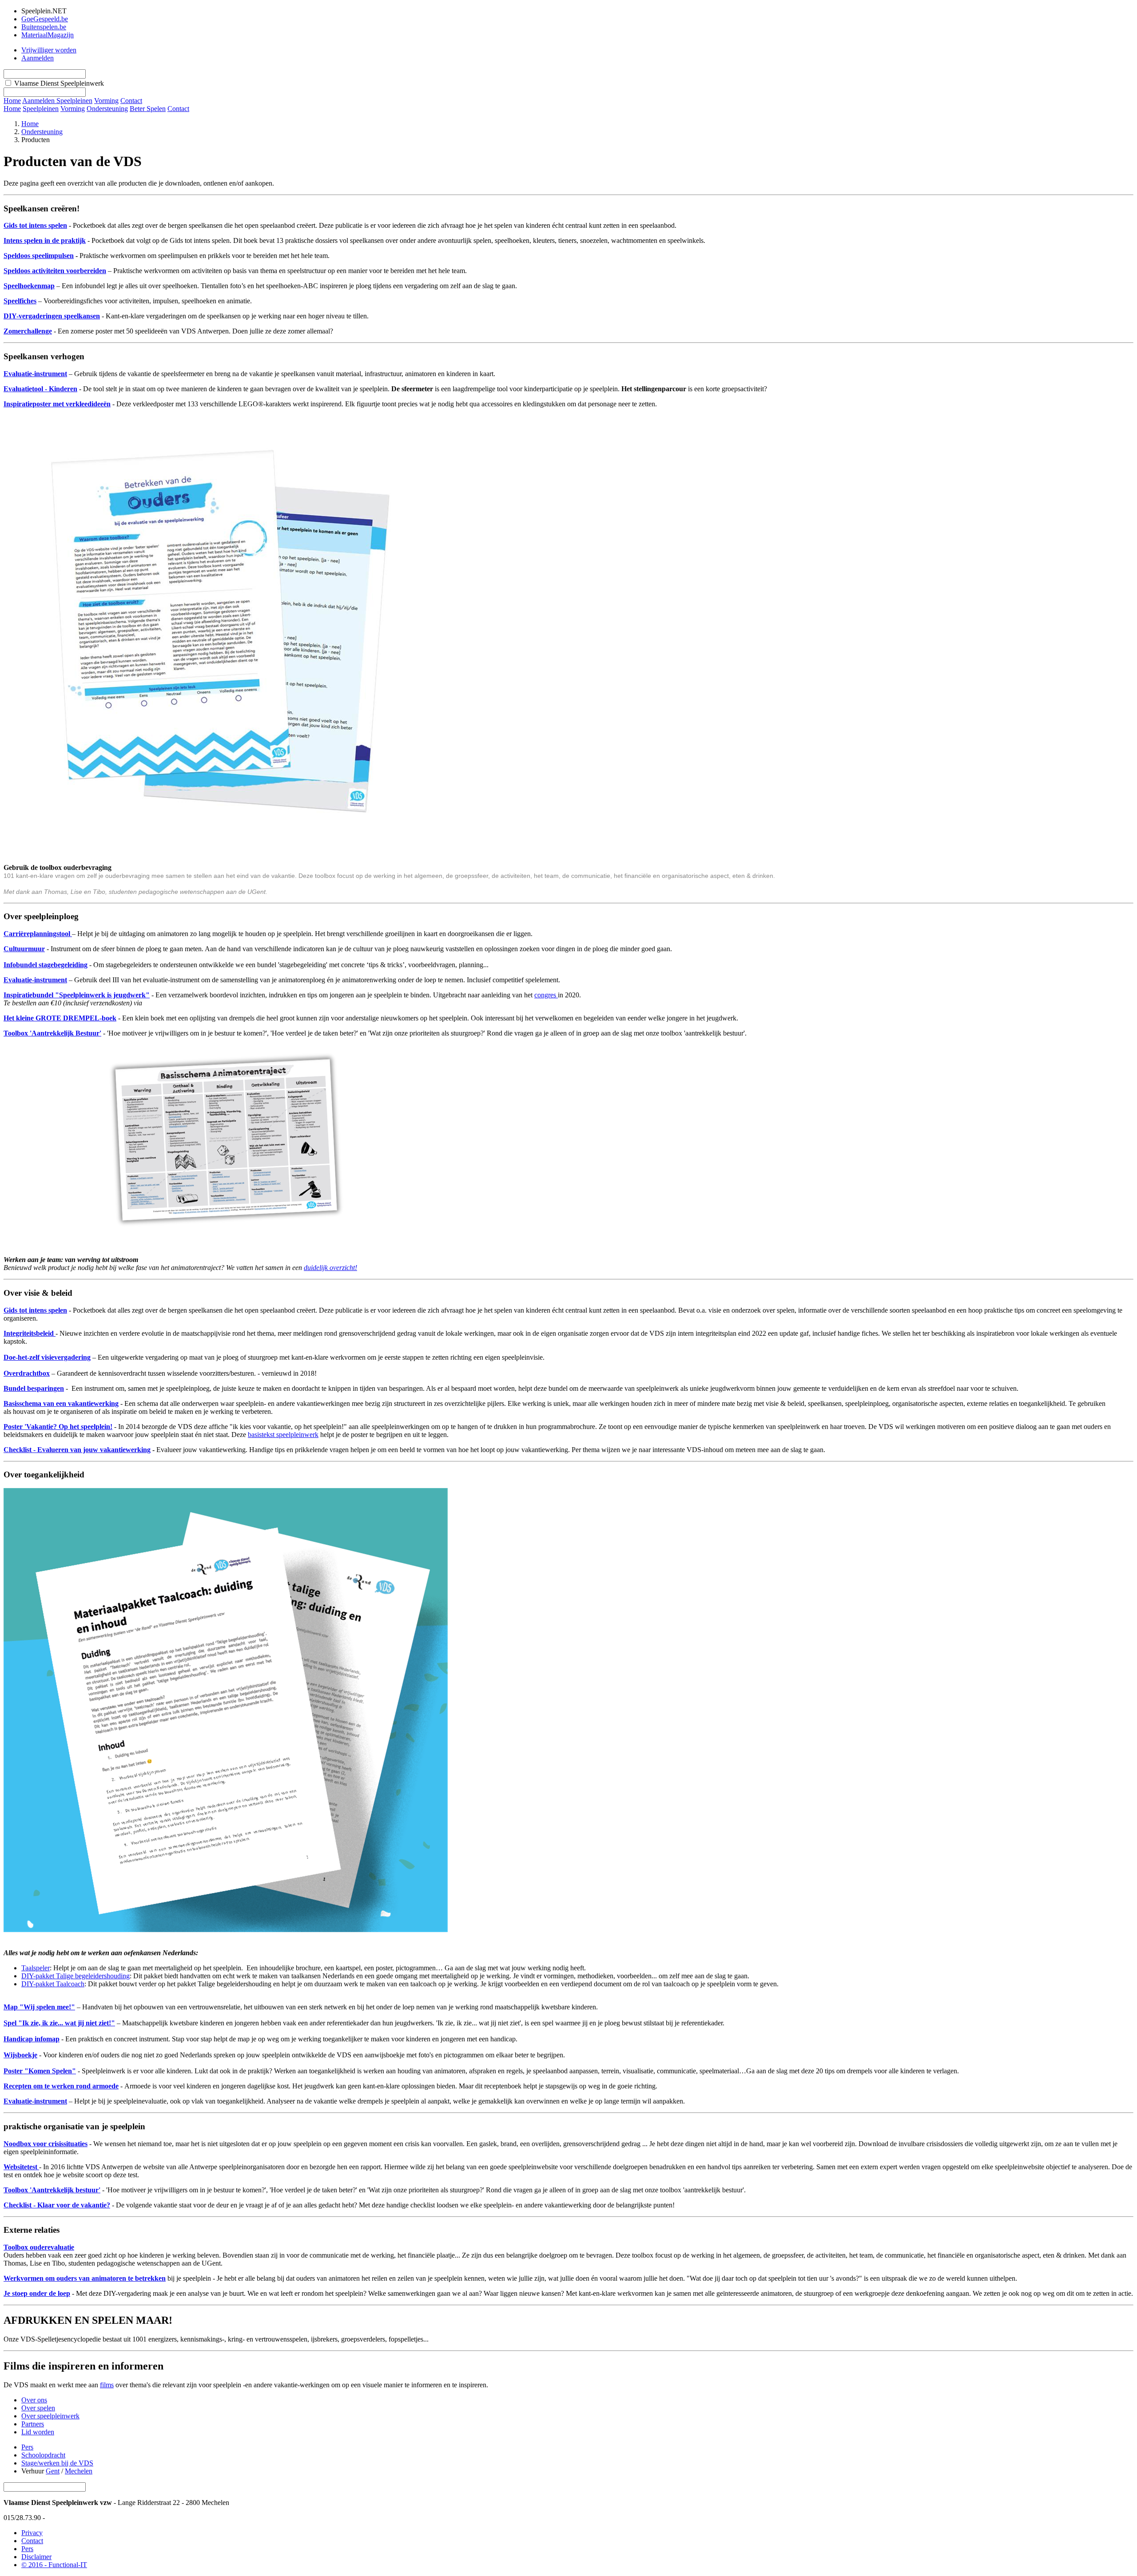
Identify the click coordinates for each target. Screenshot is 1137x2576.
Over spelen (38, 2408)
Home (12, 109)
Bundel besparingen (34, 1388)
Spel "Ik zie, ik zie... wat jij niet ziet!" (59, 2023)
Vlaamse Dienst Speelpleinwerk (59, 83)
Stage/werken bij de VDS (57, 2463)
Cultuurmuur (24, 949)
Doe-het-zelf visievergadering (47, 1357)
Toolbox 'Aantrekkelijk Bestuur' (52, 1033)
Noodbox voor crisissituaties (46, 2144)
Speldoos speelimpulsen (39, 256)
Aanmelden (38, 58)
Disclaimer (36, 2557)
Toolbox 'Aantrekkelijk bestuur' (52, 2190)
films (107, 2385)
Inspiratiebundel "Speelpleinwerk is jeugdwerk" (77, 995)
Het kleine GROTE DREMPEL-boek (60, 1018)
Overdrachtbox (27, 1373)
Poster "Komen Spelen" (40, 2071)
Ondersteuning (107, 109)
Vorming (73, 109)
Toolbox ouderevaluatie (39, 2247)
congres (546, 995)
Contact (178, 109)
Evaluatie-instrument (35, 374)
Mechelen (79, 2471)
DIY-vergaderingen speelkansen (52, 316)
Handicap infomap (32, 2039)
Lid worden (38, 2432)
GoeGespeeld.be (45, 19)
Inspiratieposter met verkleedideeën (57, 404)
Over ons (34, 2400)
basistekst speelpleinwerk (283, 1435)
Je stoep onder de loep (37, 2293)
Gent (53, 2471)
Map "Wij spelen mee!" (39, 2007)
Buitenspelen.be (44, 27)
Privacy (32, 2533)
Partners (33, 2424)
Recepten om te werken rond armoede (61, 2086)
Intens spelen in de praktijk (45, 240)
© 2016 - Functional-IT (54, 2565)
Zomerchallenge (28, 331)
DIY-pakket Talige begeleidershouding (76, 1976)
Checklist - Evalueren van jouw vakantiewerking (77, 1450)
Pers (27, 2447)
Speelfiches (20, 301)
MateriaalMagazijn (48, 35)
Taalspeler (36, 1968)
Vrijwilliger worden (49, 50)
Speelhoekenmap (29, 286)
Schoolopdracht (43, 2455)
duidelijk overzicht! (330, 1268)
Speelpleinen (41, 109)
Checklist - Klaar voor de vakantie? (57, 2205)
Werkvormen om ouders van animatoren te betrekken (85, 2278)
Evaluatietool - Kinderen (40, 389)
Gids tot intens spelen (35, 225)
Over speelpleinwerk (50, 2416)
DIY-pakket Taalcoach (53, 1984)
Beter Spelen (148, 109)
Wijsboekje (20, 2055)
